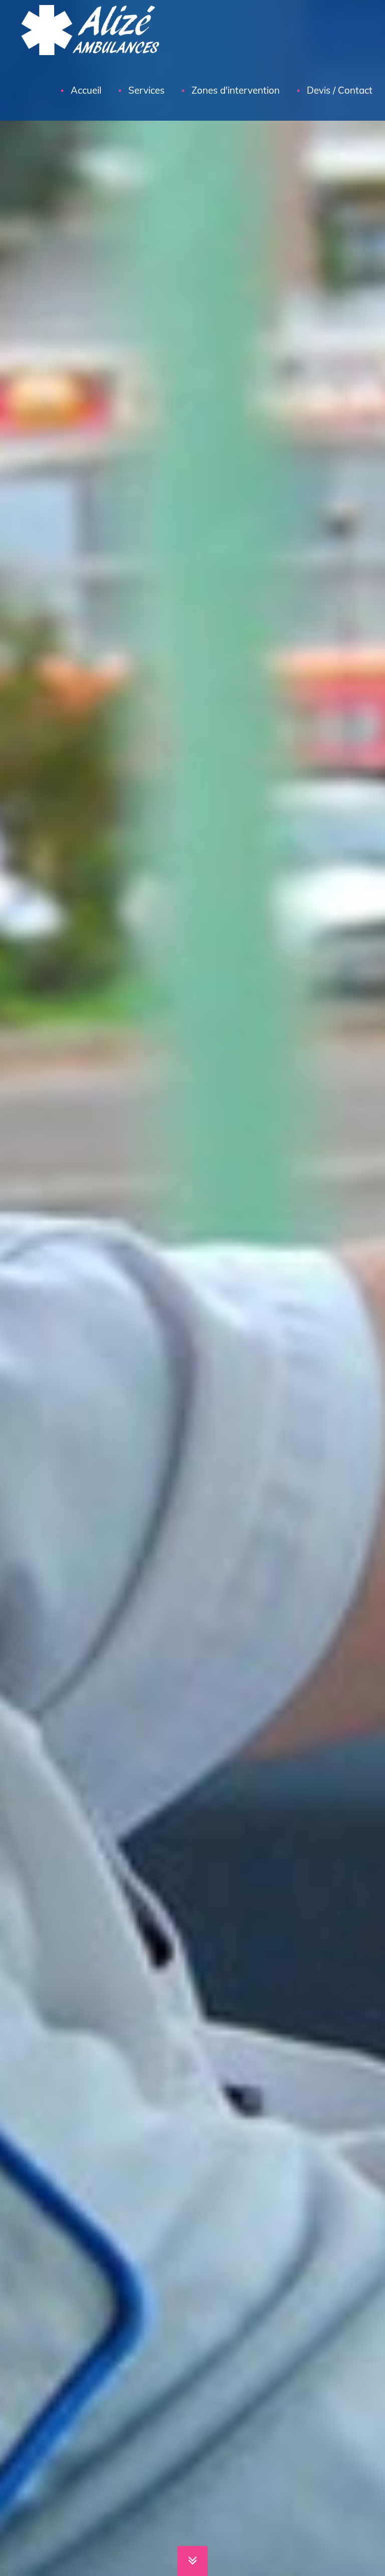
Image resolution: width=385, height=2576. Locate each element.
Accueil (86, 90)
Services (146, 90)
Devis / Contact (340, 90)
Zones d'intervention (236, 90)
